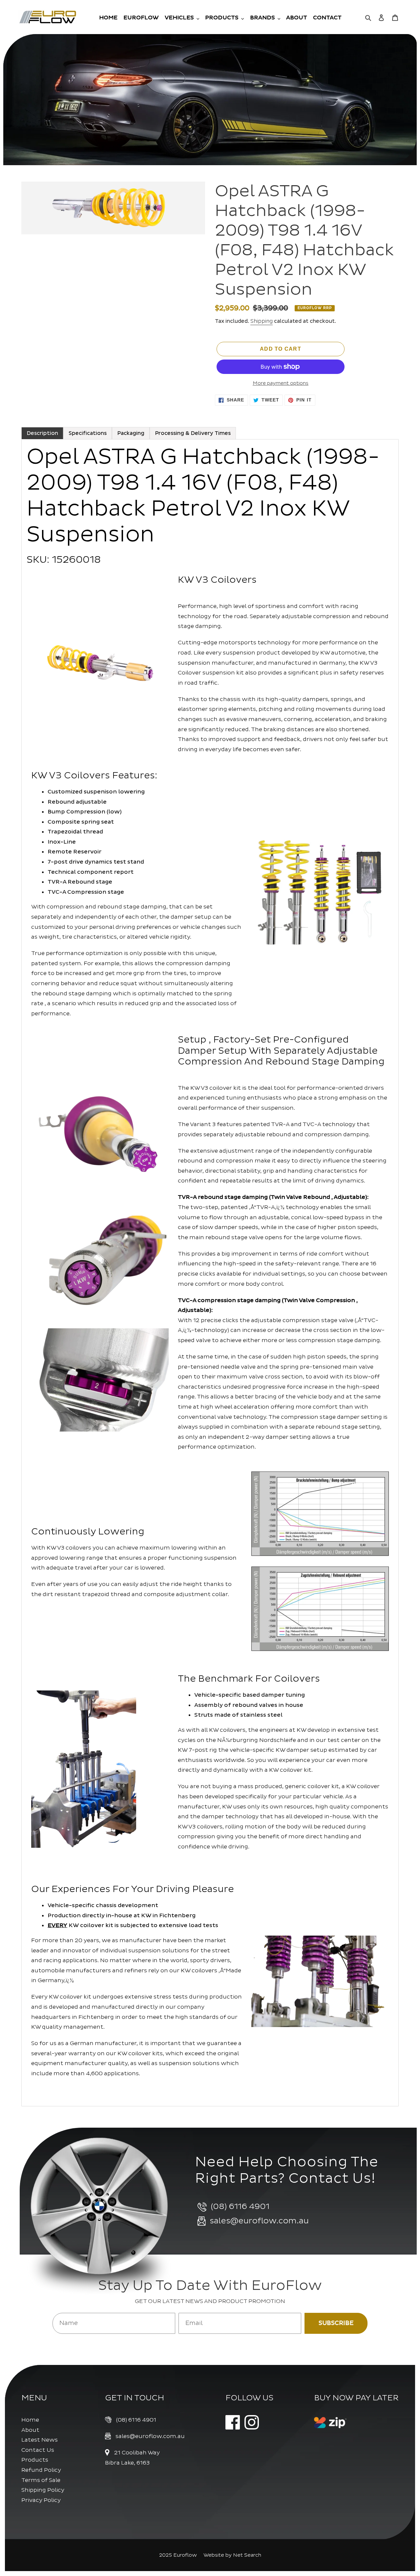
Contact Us (38, 2450)
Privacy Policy (41, 2500)
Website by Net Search (232, 2555)
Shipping (262, 321)
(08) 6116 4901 (136, 2420)
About (30, 2430)
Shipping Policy (43, 2490)
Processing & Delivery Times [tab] (193, 433)
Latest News (40, 2440)
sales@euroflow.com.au (150, 2436)
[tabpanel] (210, 1273)
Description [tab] (42, 433)
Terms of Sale (41, 2480)
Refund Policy (41, 2470)
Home (30, 2420)
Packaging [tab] (131, 433)
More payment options (281, 383)
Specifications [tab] (88, 433)
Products (35, 2460)
